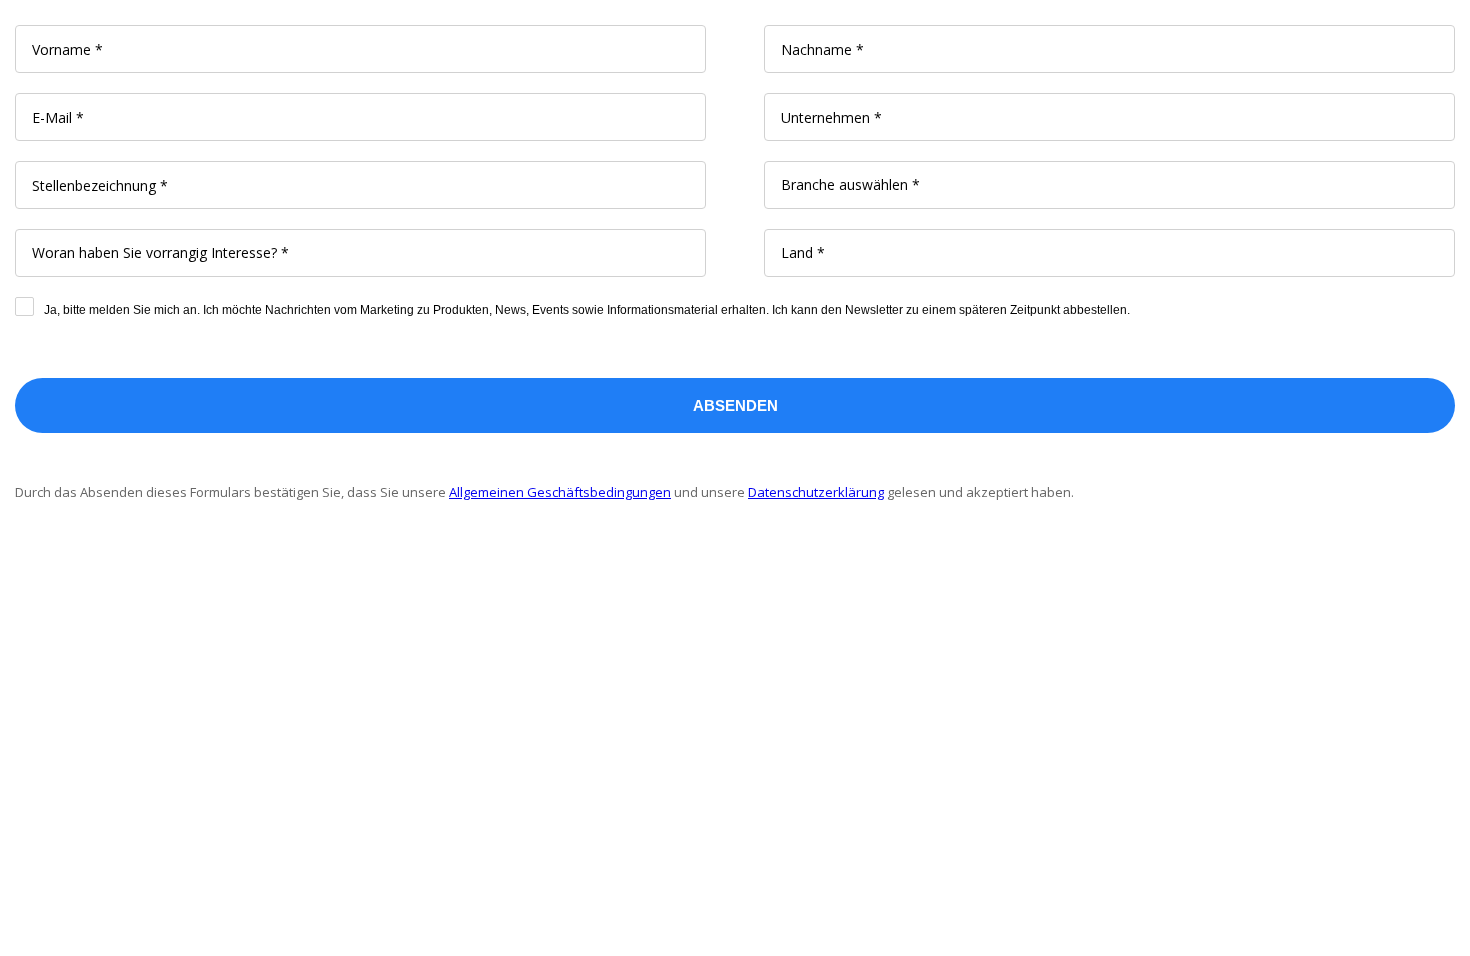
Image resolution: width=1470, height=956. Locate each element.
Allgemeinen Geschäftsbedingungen (560, 492)
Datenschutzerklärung (816, 492)
